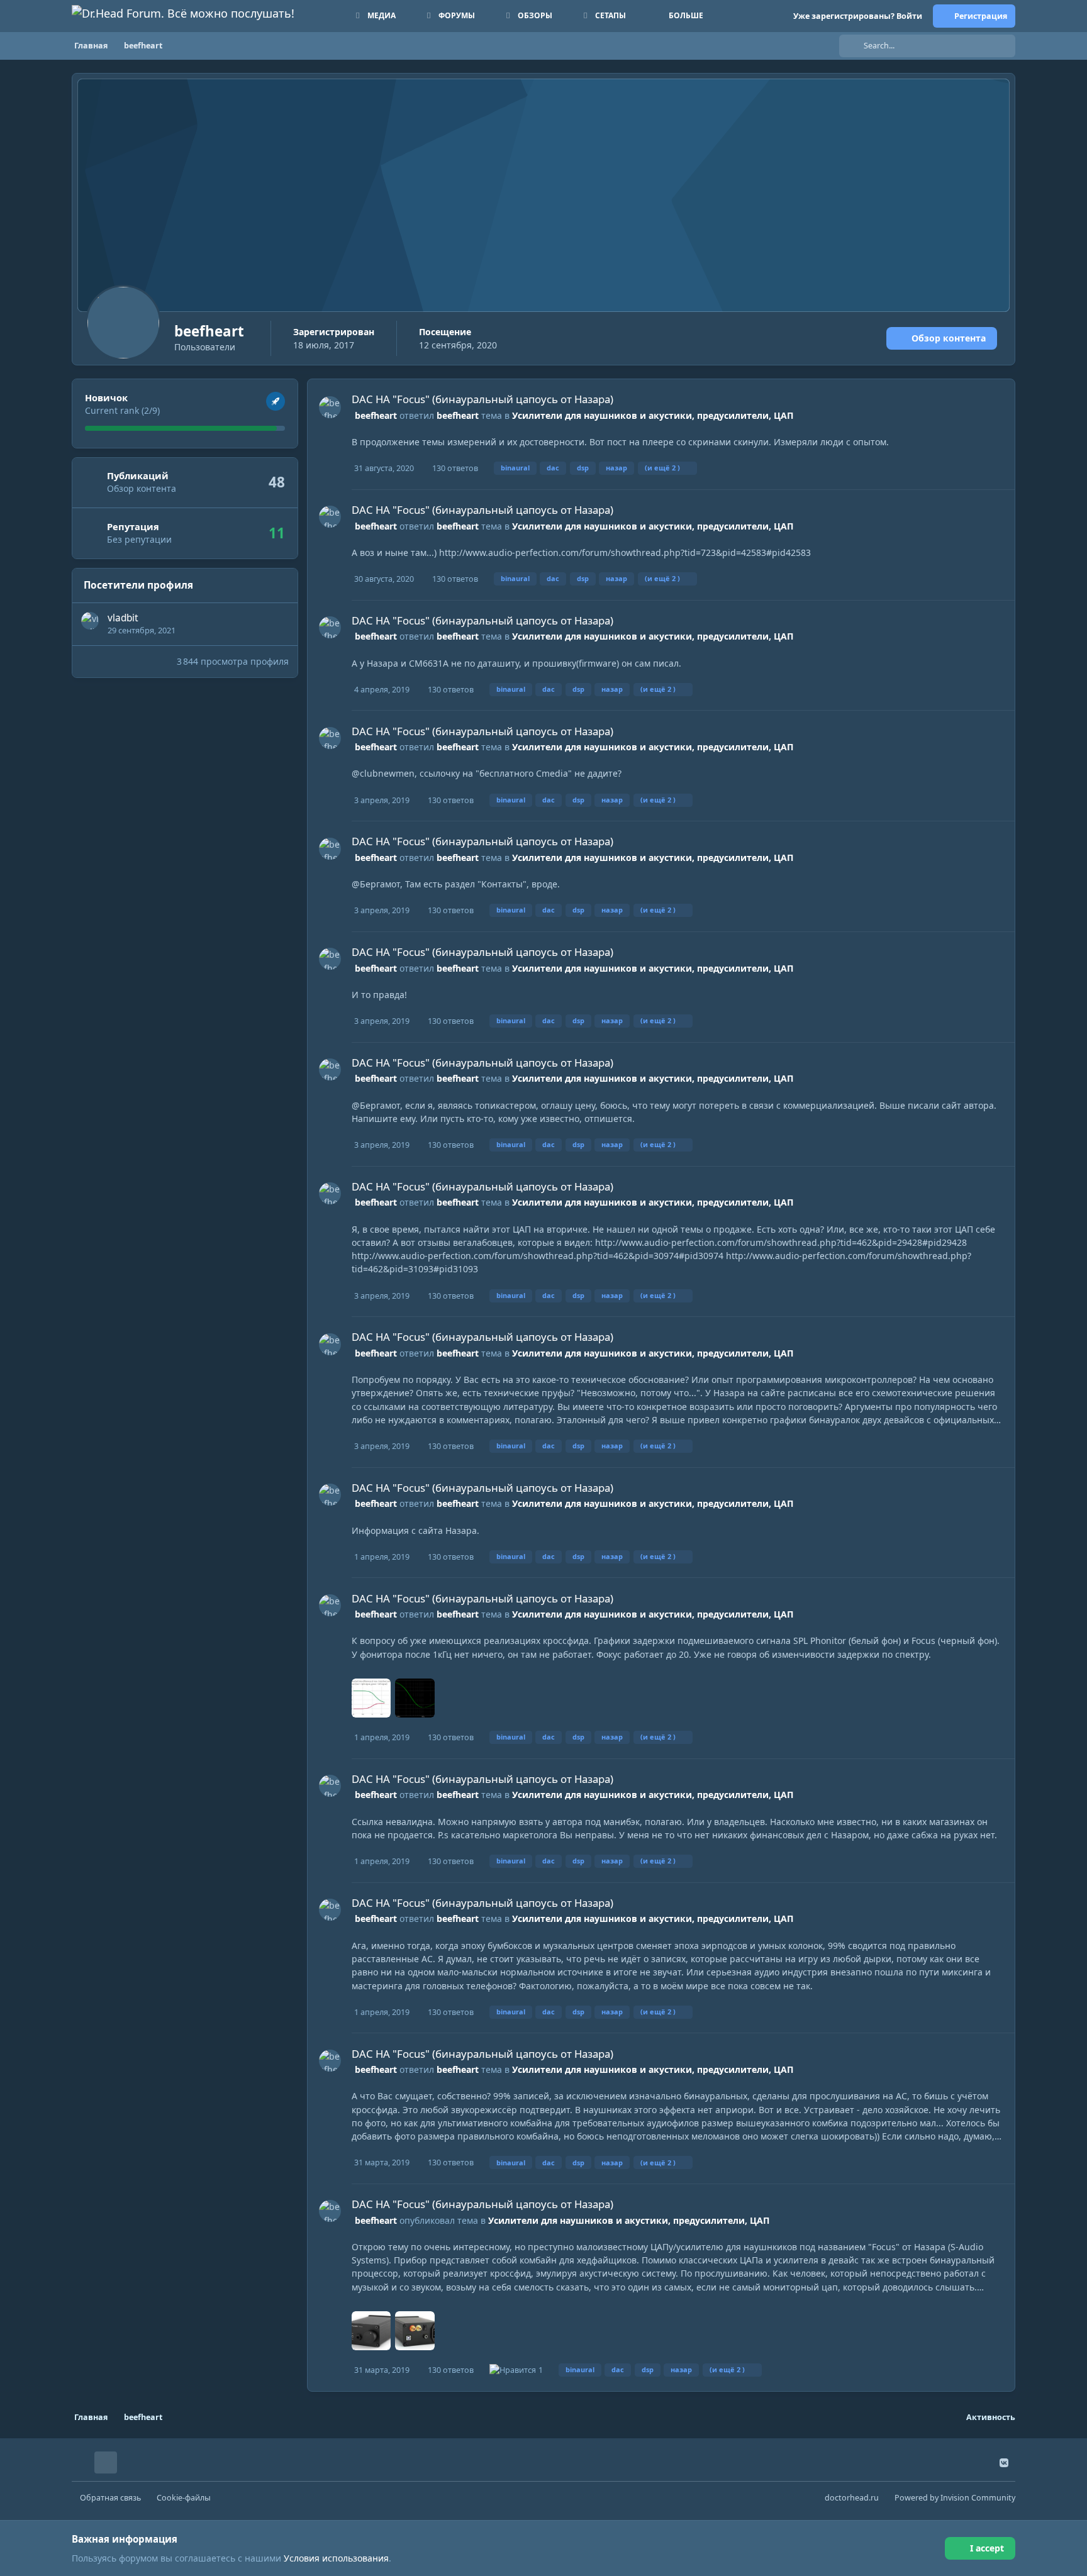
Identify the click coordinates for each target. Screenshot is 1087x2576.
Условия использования (336, 2558)
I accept (987, 2548)
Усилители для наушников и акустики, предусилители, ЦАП (653, 415)
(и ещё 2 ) (662, 468)
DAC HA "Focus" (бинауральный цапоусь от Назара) (482, 399)
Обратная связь (110, 2498)
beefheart (376, 415)
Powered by (955, 2498)
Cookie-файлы (184, 2498)
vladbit (123, 618)
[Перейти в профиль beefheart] (330, 407)
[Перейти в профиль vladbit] (90, 621)
